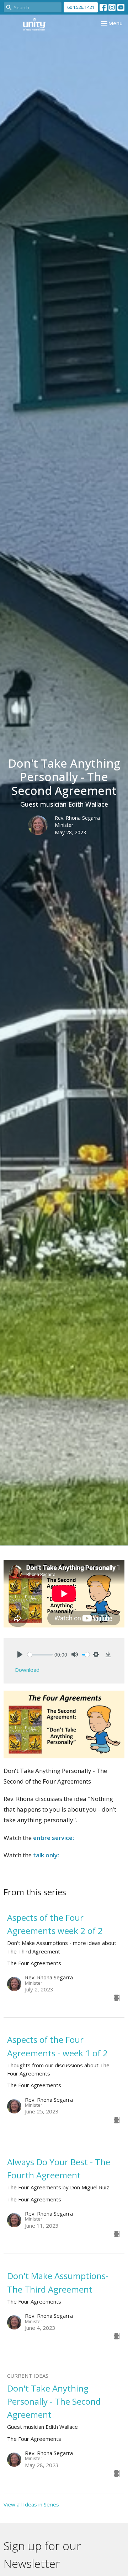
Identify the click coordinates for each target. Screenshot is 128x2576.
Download (27, 1670)
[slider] (40, 1655)
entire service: (54, 1838)
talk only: (46, 1855)
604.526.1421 (81, 7)
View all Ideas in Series (31, 2504)
